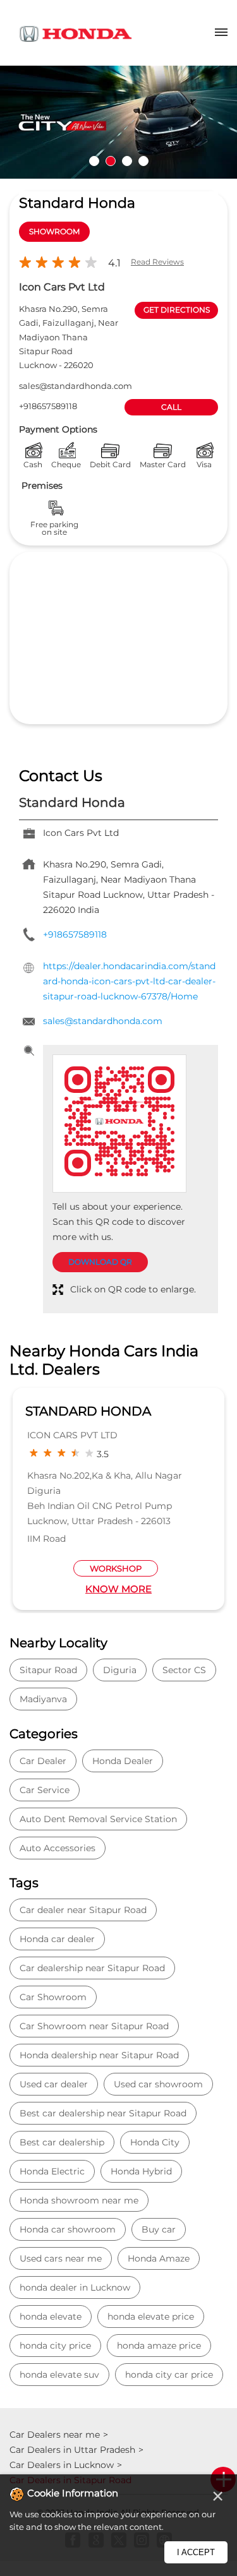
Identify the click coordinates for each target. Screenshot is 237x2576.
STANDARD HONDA (88, 1411)
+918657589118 (48, 406)
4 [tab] (143, 161)
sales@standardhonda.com (76, 386)
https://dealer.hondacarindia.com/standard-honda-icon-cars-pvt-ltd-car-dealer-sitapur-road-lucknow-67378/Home (129, 981)
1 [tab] (94, 161)
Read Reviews (157, 262)
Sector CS (184, 1670)
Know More (118, 1589)
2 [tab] (111, 161)
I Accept (196, 2552)
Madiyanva (43, 1699)
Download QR (100, 1262)
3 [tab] (127, 161)
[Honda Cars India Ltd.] (76, 36)
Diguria (120, 1670)
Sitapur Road (48, 1670)
